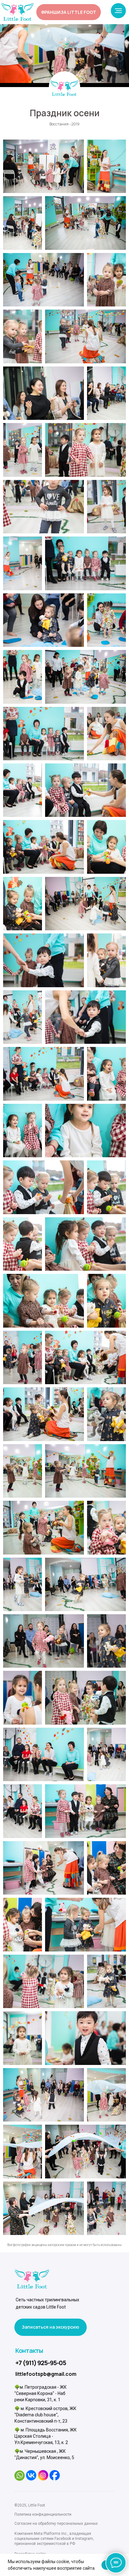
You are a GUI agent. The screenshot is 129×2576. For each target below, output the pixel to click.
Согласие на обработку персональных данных (56, 2524)
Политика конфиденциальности (43, 2514)
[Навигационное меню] (118, 11)
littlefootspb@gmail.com (46, 2374)
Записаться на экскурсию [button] (51, 2327)
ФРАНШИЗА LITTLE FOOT (69, 12)
